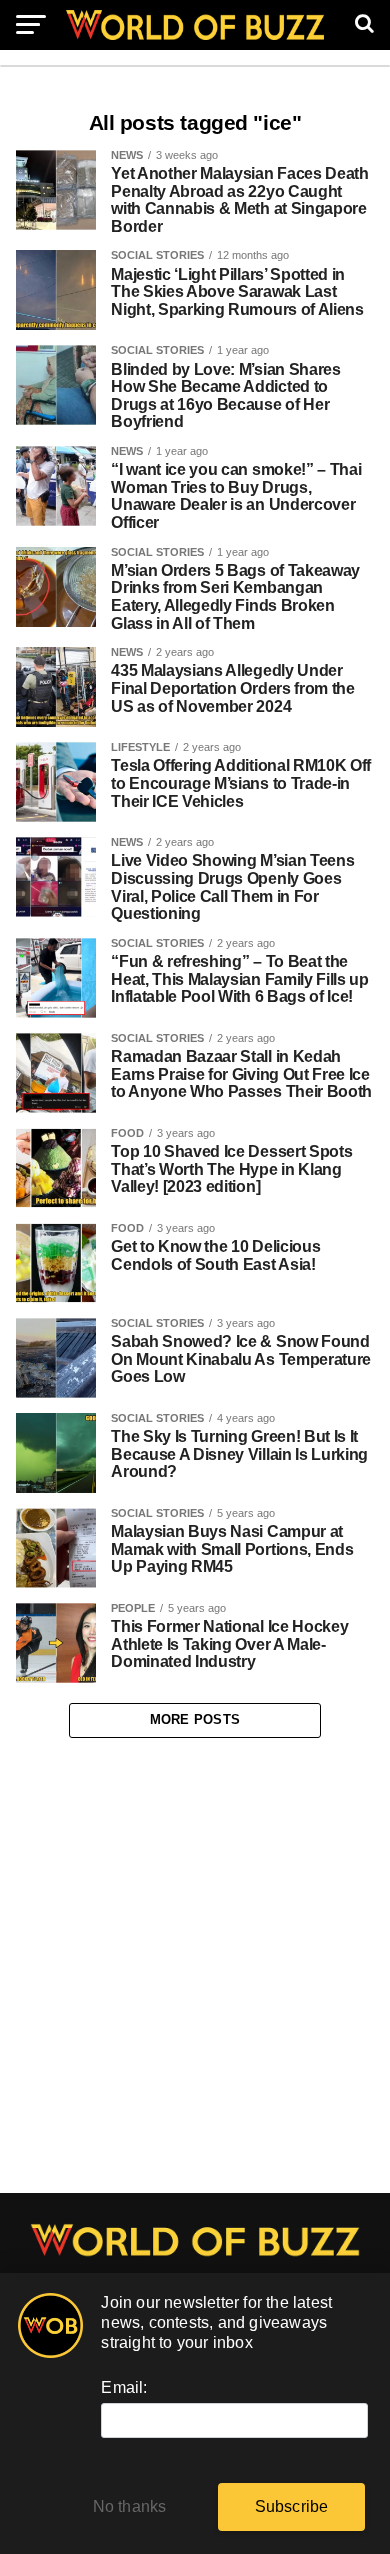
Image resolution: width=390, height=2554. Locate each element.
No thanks (130, 2506)
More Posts (195, 1719)
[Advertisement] (195, 1966)
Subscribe (292, 2506)
